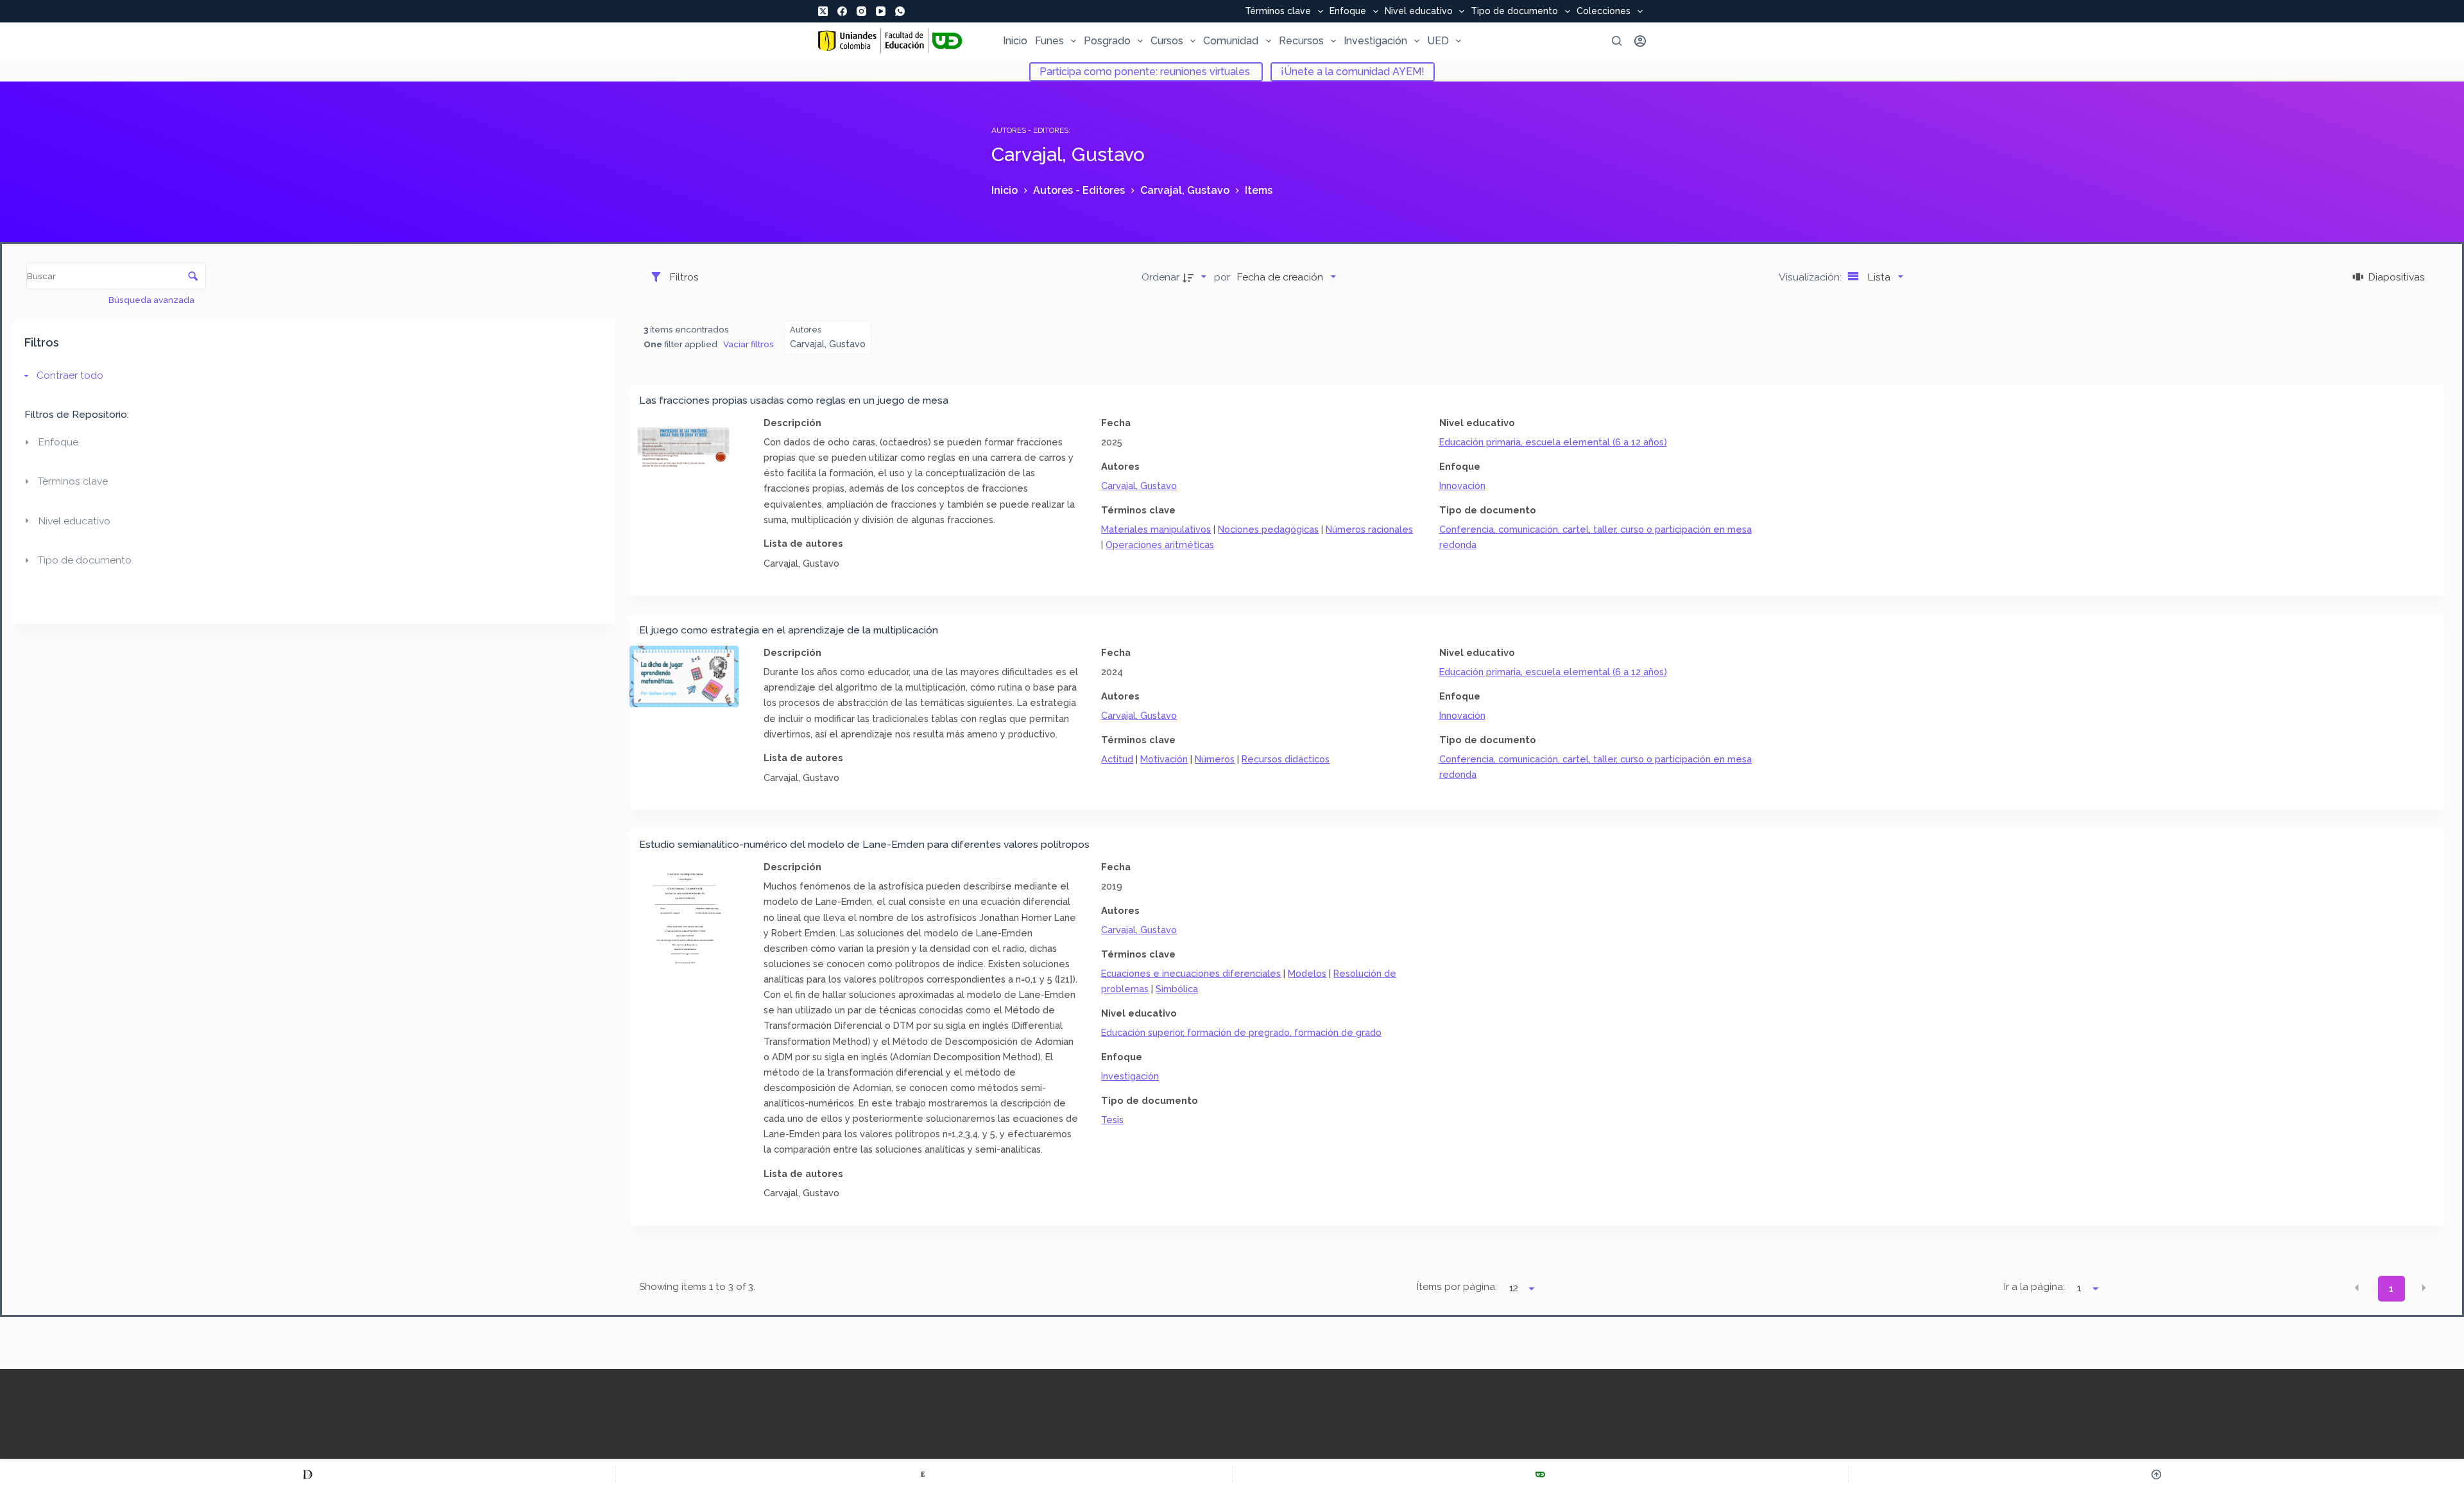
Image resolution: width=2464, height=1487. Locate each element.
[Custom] (308, 1474)
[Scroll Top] (2156, 1474)
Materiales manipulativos (1156, 529)
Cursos (1167, 41)
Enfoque (1348, 12)
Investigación (1375, 41)
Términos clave (1278, 12)
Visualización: (1811, 277)
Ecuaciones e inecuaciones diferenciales (1191, 973)
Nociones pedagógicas (1268, 529)
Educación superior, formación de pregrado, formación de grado (1241, 1032)
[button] (2357, 1288)
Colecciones (1604, 12)
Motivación (1164, 759)
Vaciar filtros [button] (749, 344)
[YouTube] (881, 11)
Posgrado (1107, 41)
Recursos (1301, 41)
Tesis (1112, 1120)
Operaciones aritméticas (1160, 545)
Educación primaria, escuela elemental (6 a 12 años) (1553, 442)
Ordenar (1160, 277)
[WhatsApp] (900, 11)
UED (1438, 41)
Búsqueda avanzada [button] (152, 300)
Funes (1049, 41)
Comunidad (1231, 41)
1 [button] (2391, 1289)
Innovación (1462, 486)
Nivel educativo (1419, 12)
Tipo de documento (1514, 12)
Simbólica (1177, 989)
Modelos (1307, 973)
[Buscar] (1617, 41)
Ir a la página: (2034, 1287)
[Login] (1640, 41)
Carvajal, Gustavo (1139, 486)
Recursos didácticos (1286, 759)
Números (1215, 759)
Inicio (1015, 41)
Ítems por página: (1457, 1287)
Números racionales (1369, 529)
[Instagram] (861, 11)
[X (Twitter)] (823, 11)
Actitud (1117, 759)
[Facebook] (842, 11)
